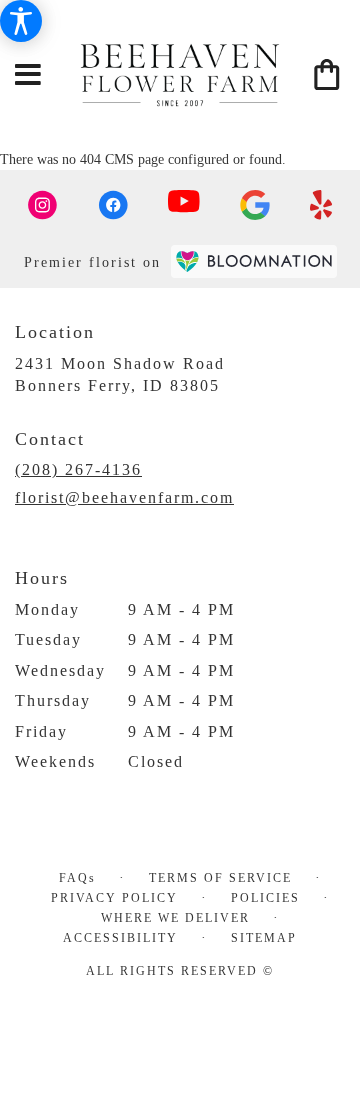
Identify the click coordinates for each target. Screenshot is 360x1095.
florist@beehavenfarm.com (124, 497)
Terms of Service (220, 878)
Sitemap (264, 938)
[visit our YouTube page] (184, 205)
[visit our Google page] (255, 205)
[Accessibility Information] (21, 21)
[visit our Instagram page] (43, 205)
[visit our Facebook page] (113, 205)
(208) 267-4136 (78, 469)
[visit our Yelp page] (321, 205)
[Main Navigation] (28, 76)
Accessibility (120, 938)
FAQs (77, 878)
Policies (265, 898)
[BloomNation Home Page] (254, 261)
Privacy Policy (114, 898)
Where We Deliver (175, 918)
